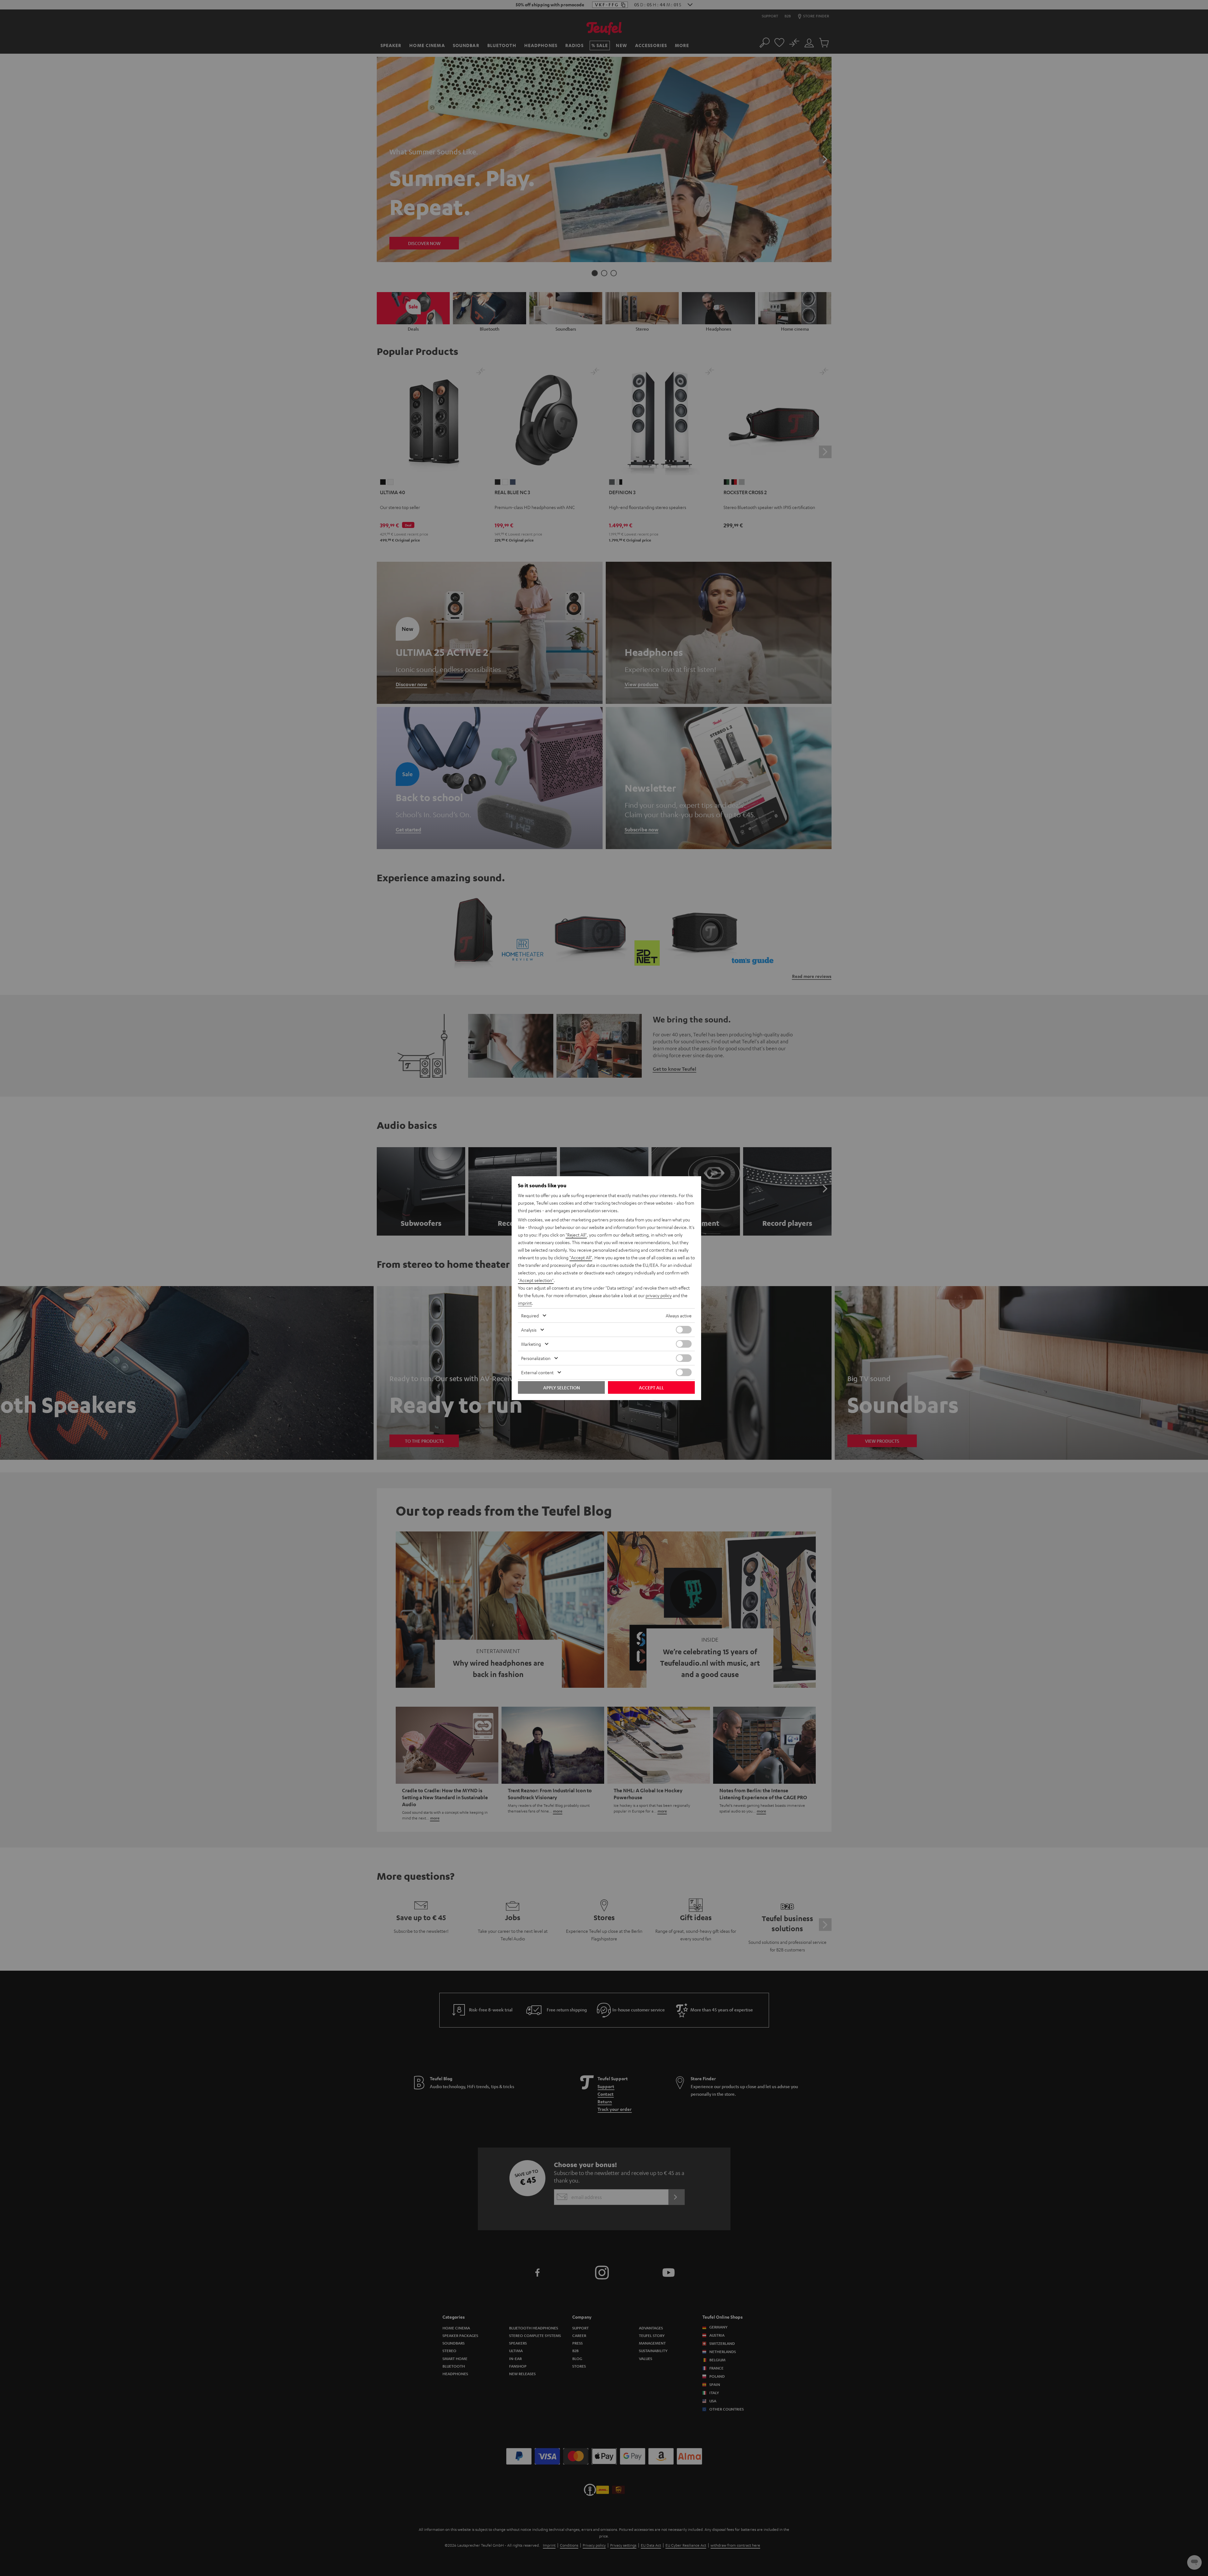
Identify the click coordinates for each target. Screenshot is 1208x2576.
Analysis (529, 1330)
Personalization (536, 1358)
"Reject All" (576, 1235)
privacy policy (659, 1295)
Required (530, 1315)
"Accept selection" (536, 1280)
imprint (525, 1303)
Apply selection (562, 1387)
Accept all (651, 1387)
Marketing (531, 1344)
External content (537, 1372)
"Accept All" (581, 1257)
